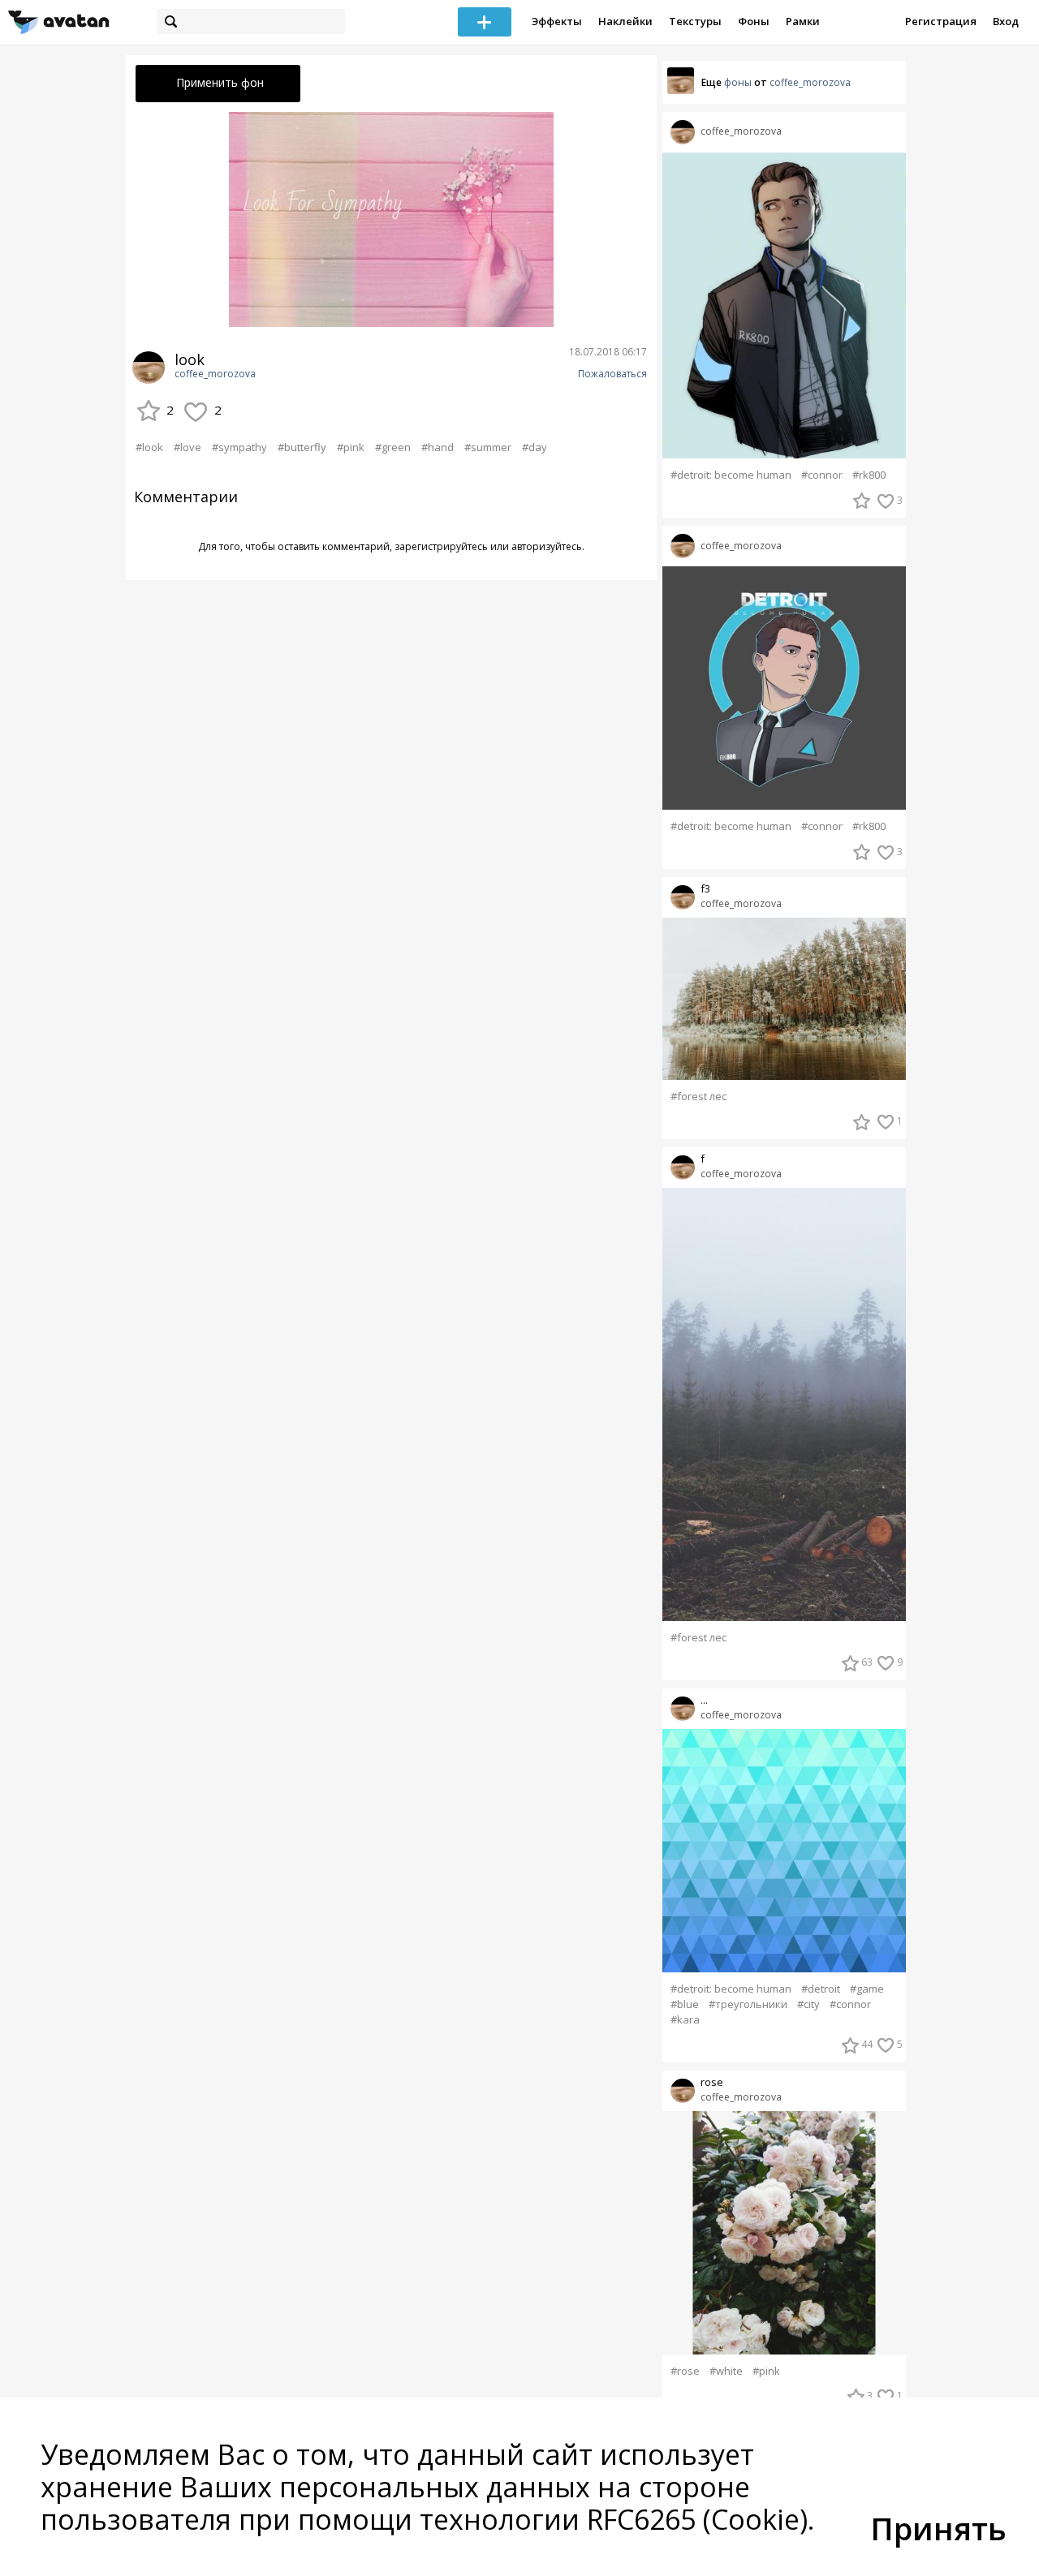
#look (149, 447)
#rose (685, 2371)
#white (726, 2371)
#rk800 (869, 475)
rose (712, 2082)
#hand (438, 447)
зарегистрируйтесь (441, 546)
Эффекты (557, 21)
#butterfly (302, 447)
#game (867, 1989)
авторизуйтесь (547, 546)
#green (393, 447)
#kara (685, 2020)
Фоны (754, 21)
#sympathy (239, 447)
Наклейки (625, 21)
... (704, 1700)
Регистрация (941, 21)
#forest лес (698, 1097)
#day (535, 447)
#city (808, 2004)
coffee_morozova (215, 374)
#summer (488, 447)
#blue (685, 2004)
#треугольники (748, 2004)
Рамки (803, 21)
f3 (705, 889)
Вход (1006, 21)
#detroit (821, 1989)
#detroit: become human (731, 475)
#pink (351, 447)
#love (188, 447)
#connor (822, 475)
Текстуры (695, 21)
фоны (738, 82)
